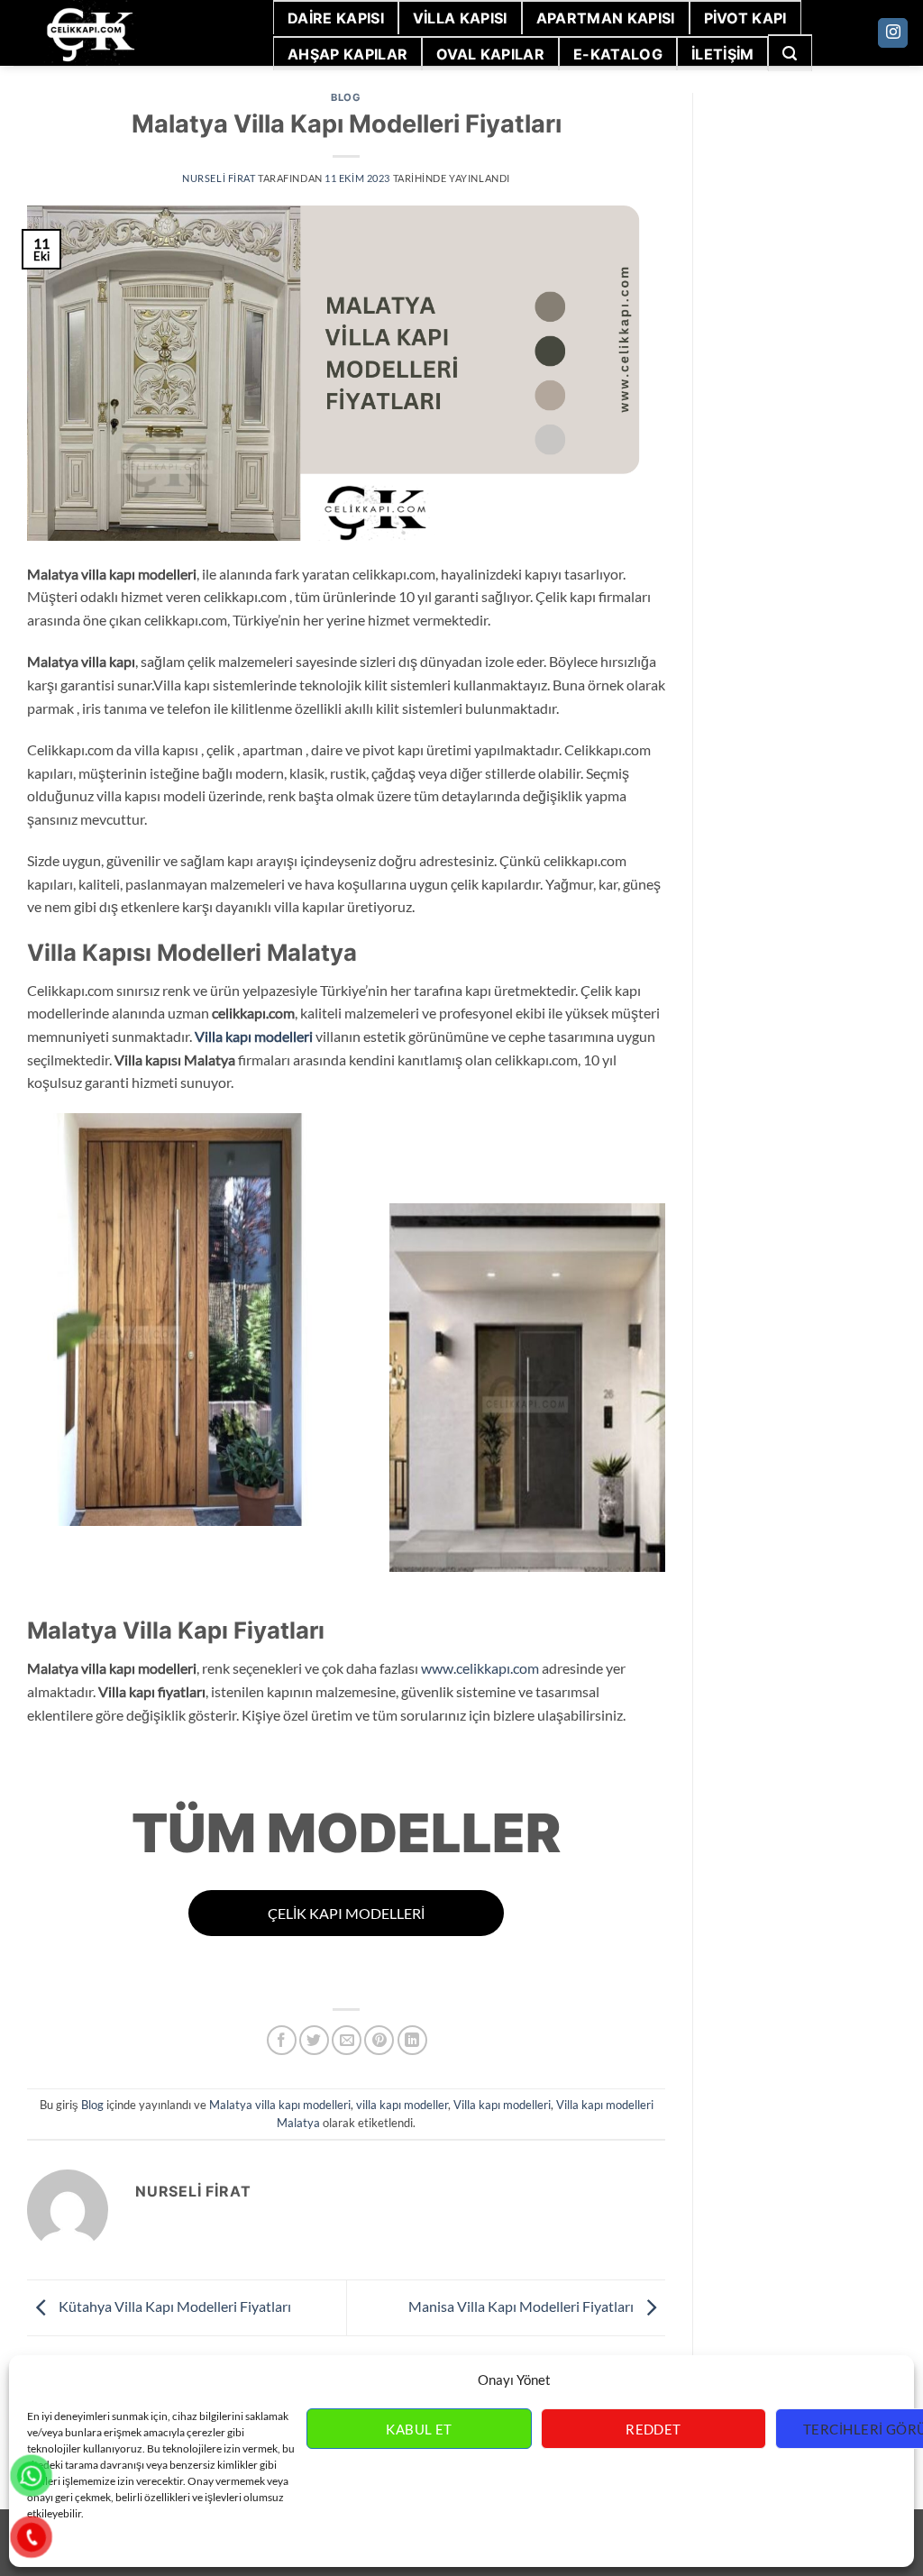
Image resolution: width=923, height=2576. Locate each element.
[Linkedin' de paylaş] (412, 2040)
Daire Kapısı (336, 18)
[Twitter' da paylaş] (314, 2040)
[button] (790, 53)
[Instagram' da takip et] (893, 33)
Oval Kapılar (490, 54)
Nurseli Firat (219, 178)
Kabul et (419, 2429)
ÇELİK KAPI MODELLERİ (346, 1913)
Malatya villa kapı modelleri (280, 2105)
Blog (346, 97)
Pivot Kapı (745, 18)
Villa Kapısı (460, 18)
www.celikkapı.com (480, 1668)
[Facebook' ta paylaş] (282, 2040)
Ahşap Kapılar (347, 54)
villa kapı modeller (402, 2105)
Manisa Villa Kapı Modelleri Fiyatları (522, 2306)
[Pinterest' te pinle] (379, 2040)
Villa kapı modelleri (254, 1036)
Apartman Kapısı (606, 18)
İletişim (723, 54)
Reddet (653, 2429)
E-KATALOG (618, 54)
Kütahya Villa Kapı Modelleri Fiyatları (174, 2306)
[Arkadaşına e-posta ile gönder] (347, 2040)
